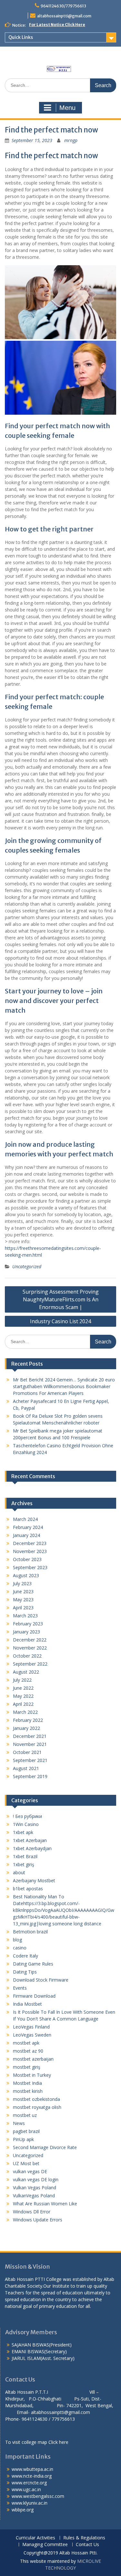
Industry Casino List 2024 (60, 1321)
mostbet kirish (28, 2091)
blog (17, 1940)
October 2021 (27, 1752)
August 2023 (26, 1575)
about (19, 1872)
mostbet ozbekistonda (36, 2099)
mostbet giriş (27, 2067)
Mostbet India (27, 2083)
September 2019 (30, 1776)
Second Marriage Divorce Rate (45, 2147)
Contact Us (87, 2545)
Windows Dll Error (32, 2212)
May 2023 (23, 1600)
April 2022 (23, 1704)
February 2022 (28, 1720)
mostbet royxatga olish (37, 2107)
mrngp (71, 140)
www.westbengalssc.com (38, 2496)
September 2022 (30, 1664)
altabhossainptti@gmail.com (64, 16)
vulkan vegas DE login (36, 2179)
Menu (67, 108)
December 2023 (30, 1543)
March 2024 (25, 1519)
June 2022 (23, 1688)
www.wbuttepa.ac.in (32, 2469)
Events (20, 1988)
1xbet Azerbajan (30, 1840)
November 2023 (30, 1551)
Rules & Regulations (84, 2538)
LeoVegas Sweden (32, 2035)
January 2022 (26, 1728)
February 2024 (28, 1527)
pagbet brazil (26, 2131)
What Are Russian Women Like (45, 2204)
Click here (58, 2442)
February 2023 (28, 1624)
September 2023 (30, 1567)
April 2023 (23, 1608)
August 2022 (26, 1672)
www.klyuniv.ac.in (30, 2503)
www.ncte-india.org (32, 2476)
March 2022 (25, 1712)
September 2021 (30, 1760)
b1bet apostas (28, 1889)
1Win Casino (26, 1824)
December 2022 (30, 1640)
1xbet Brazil (25, 1856)
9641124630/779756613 (63, 6)
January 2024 (26, 1535)
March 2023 (25, 1616)
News (19, 2123)
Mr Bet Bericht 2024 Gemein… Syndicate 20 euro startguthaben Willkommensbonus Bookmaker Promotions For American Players (64, 1386)
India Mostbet (27, 2004)
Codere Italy (25, 1956)
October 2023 (27, 1559)
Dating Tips (25, 1972)
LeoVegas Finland (31, 2027)
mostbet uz (25, 2115)
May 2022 (23, 1696)
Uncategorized (27, 1266)
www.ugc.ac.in (26, 2489)
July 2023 (22, 1583)
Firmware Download (34, 1996)
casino (20, 1948)
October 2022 (27, 1656)
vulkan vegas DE (30, 2171)
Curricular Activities (35, 2538)
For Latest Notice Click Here (57, 25)
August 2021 (26, 1768)
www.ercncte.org (29, 2483)
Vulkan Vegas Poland (35, 2187)
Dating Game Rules (33, 1964)
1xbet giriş (24, 1864)
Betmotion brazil (30, 1932)
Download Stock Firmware (41, 1980)
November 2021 (30, 1744)
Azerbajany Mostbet (34, 1880)
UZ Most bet (26, 2163)
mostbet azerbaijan (33, 2059)
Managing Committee (45, 2545)
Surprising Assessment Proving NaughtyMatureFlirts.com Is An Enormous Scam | (61, 1299)
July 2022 (22, 1680)
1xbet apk (23, 1832)
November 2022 (30, 1648)
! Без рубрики (27, 1816)
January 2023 (26, 1632)
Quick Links (21, 37)
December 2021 (30, 1736)
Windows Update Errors (38, 2220)
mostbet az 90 (28, 2051)
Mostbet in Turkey (32, 2075)
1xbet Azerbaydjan (32, 1848)
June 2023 (23, 1591)
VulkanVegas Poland (34, 2196)
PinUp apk (23, 2139)
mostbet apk (26, 2043)
